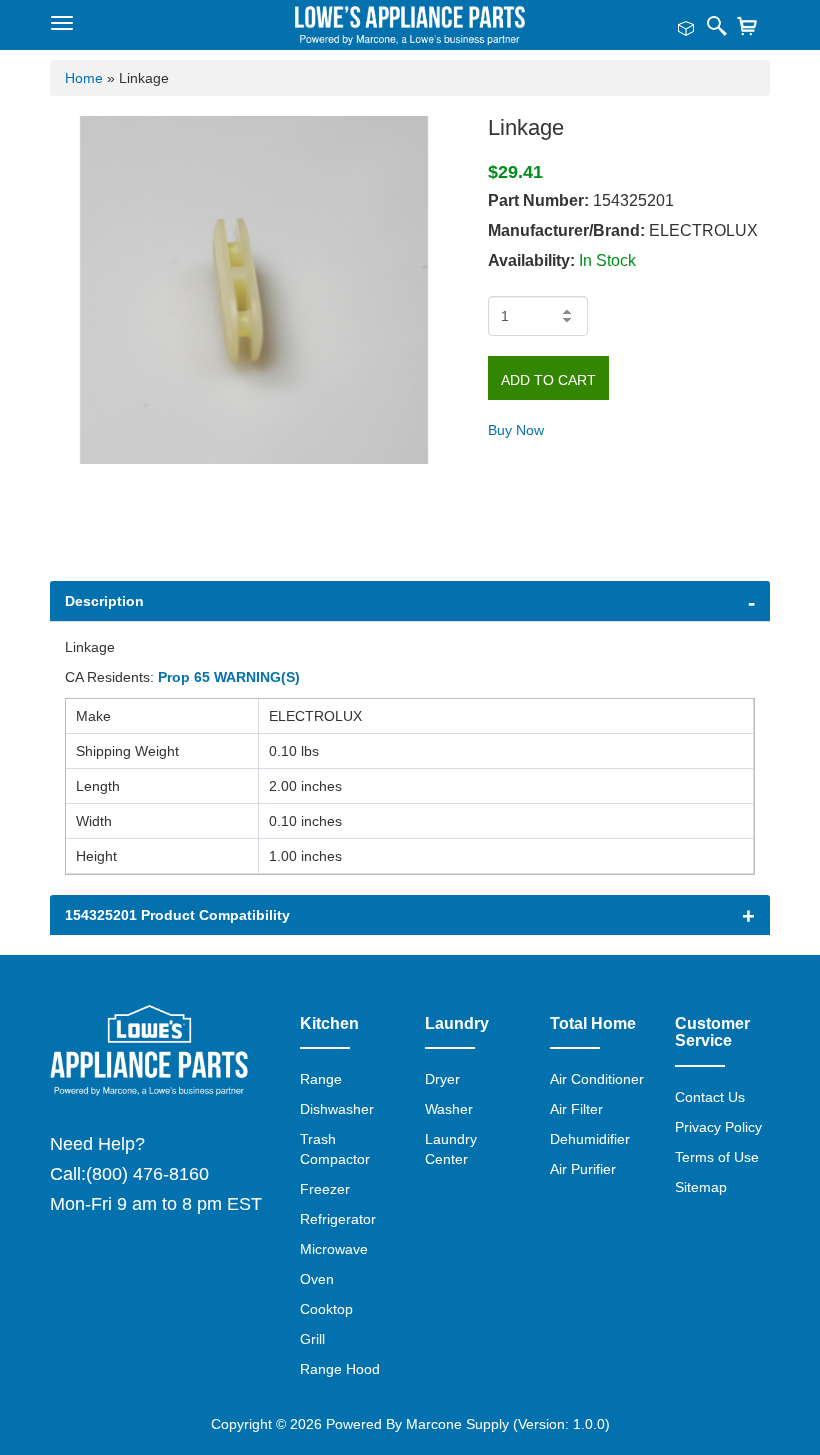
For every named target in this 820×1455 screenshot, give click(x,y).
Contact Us (710, 1097)
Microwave (334, 1249)
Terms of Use (717, 1157)
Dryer (442, 1079)
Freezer (325, 1189)
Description (104, 601)
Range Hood (340, 1369)
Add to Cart (548, 380)
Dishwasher (337, 1109)
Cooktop (326, 1309)
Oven (317, 1279)
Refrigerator (338, 1219)
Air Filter (576, 1109)
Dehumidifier (590, 1139)
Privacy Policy (718, 1127)
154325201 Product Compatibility (177, 915)
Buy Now (516, 430)
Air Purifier (583, 1169)
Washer (449, 1109)
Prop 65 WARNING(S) (229, 677)
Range (321, 1079)
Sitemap (701, 1187)
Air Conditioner (597, 1079)
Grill (312, 1339)
